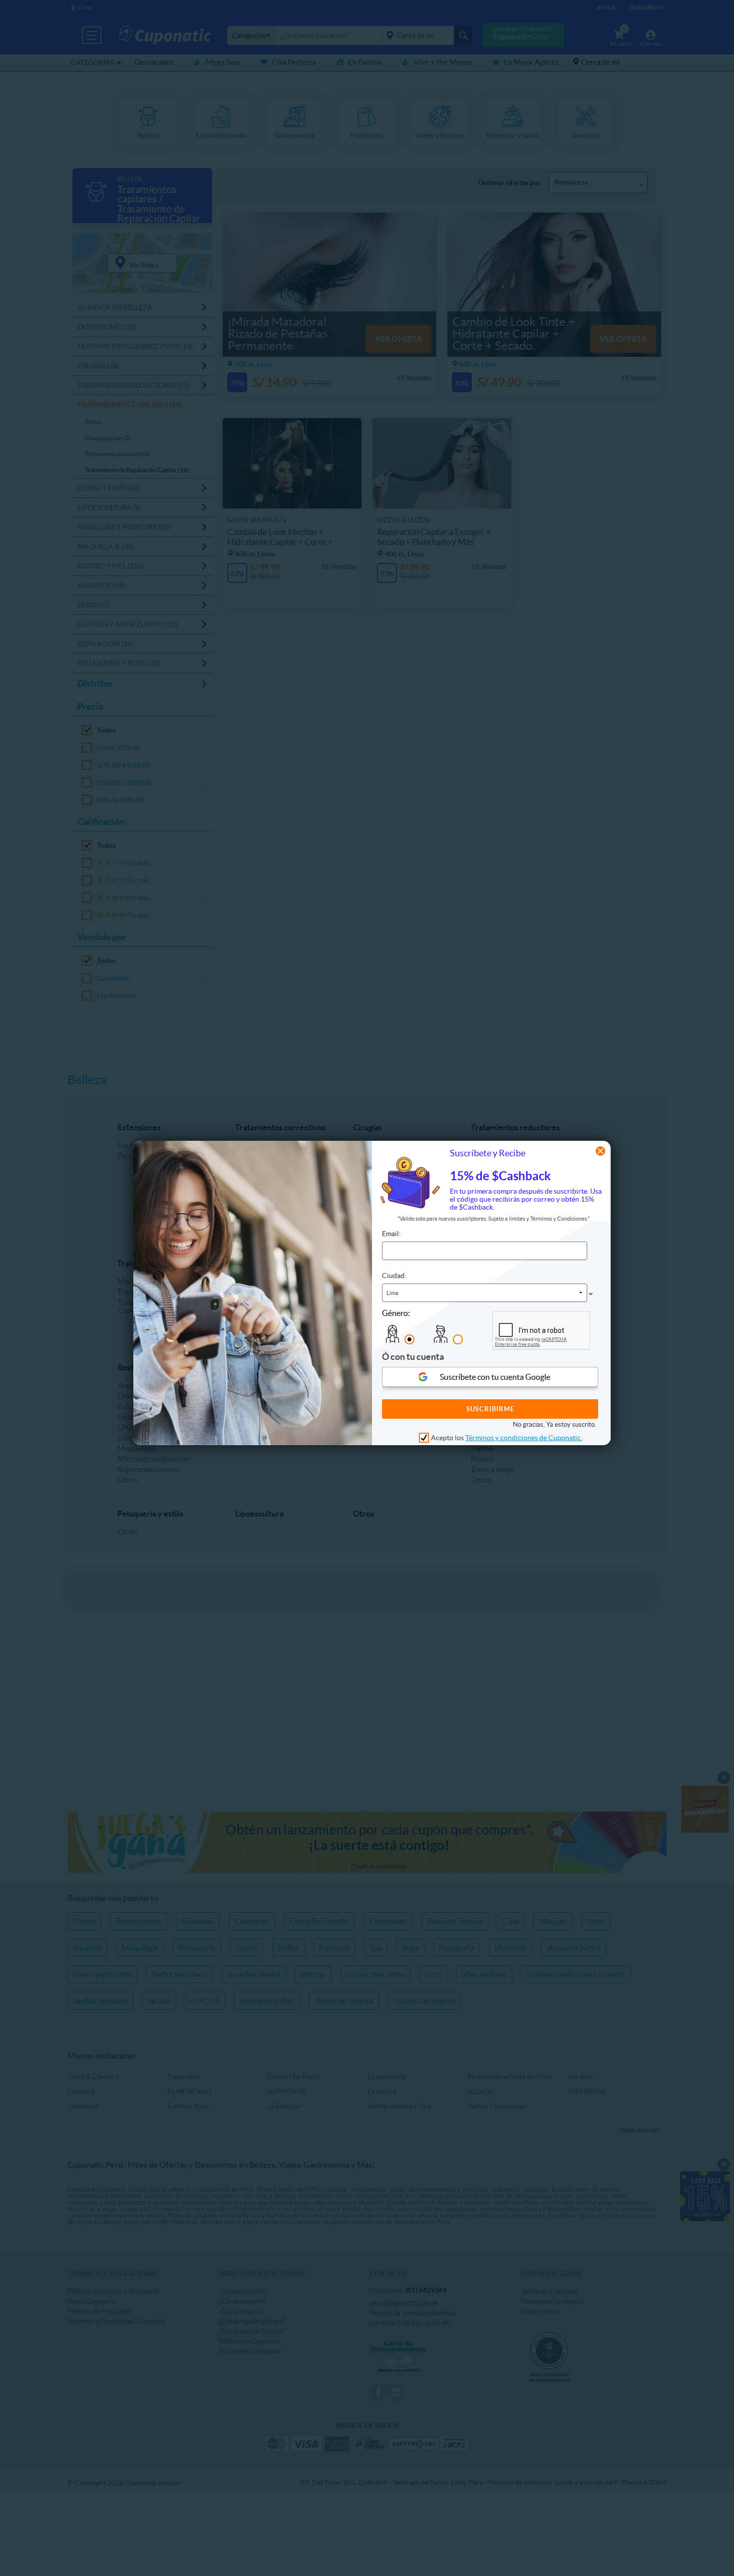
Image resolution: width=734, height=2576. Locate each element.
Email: (391, 1234)
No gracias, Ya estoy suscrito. (554, 1425)
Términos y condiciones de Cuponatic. (524, 1438)
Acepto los (507, 1438)
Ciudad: (394, 1276)
